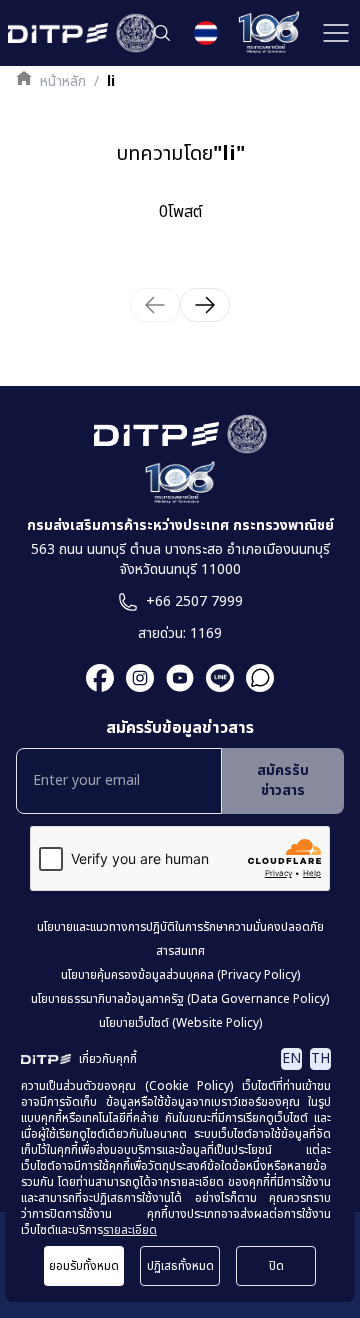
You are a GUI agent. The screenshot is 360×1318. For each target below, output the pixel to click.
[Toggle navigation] (336, 33)
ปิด (276, 1266)
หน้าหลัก (63, 82)
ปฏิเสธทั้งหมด (180, 1266)
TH (320, 1058)
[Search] (162, 33)
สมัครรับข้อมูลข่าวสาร (180, 728)
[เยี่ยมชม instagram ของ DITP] (134, 678)
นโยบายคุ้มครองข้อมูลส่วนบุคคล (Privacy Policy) (180, 975)
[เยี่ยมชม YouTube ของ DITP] (174, 678)
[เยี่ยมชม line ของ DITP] (214, 678)
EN (291, 1058)
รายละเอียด (130, 1230)
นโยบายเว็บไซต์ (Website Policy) (180, 1023)
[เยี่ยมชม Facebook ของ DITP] (100, 678)
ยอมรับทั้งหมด (84, 1266)
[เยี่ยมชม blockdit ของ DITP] (254, 678)
